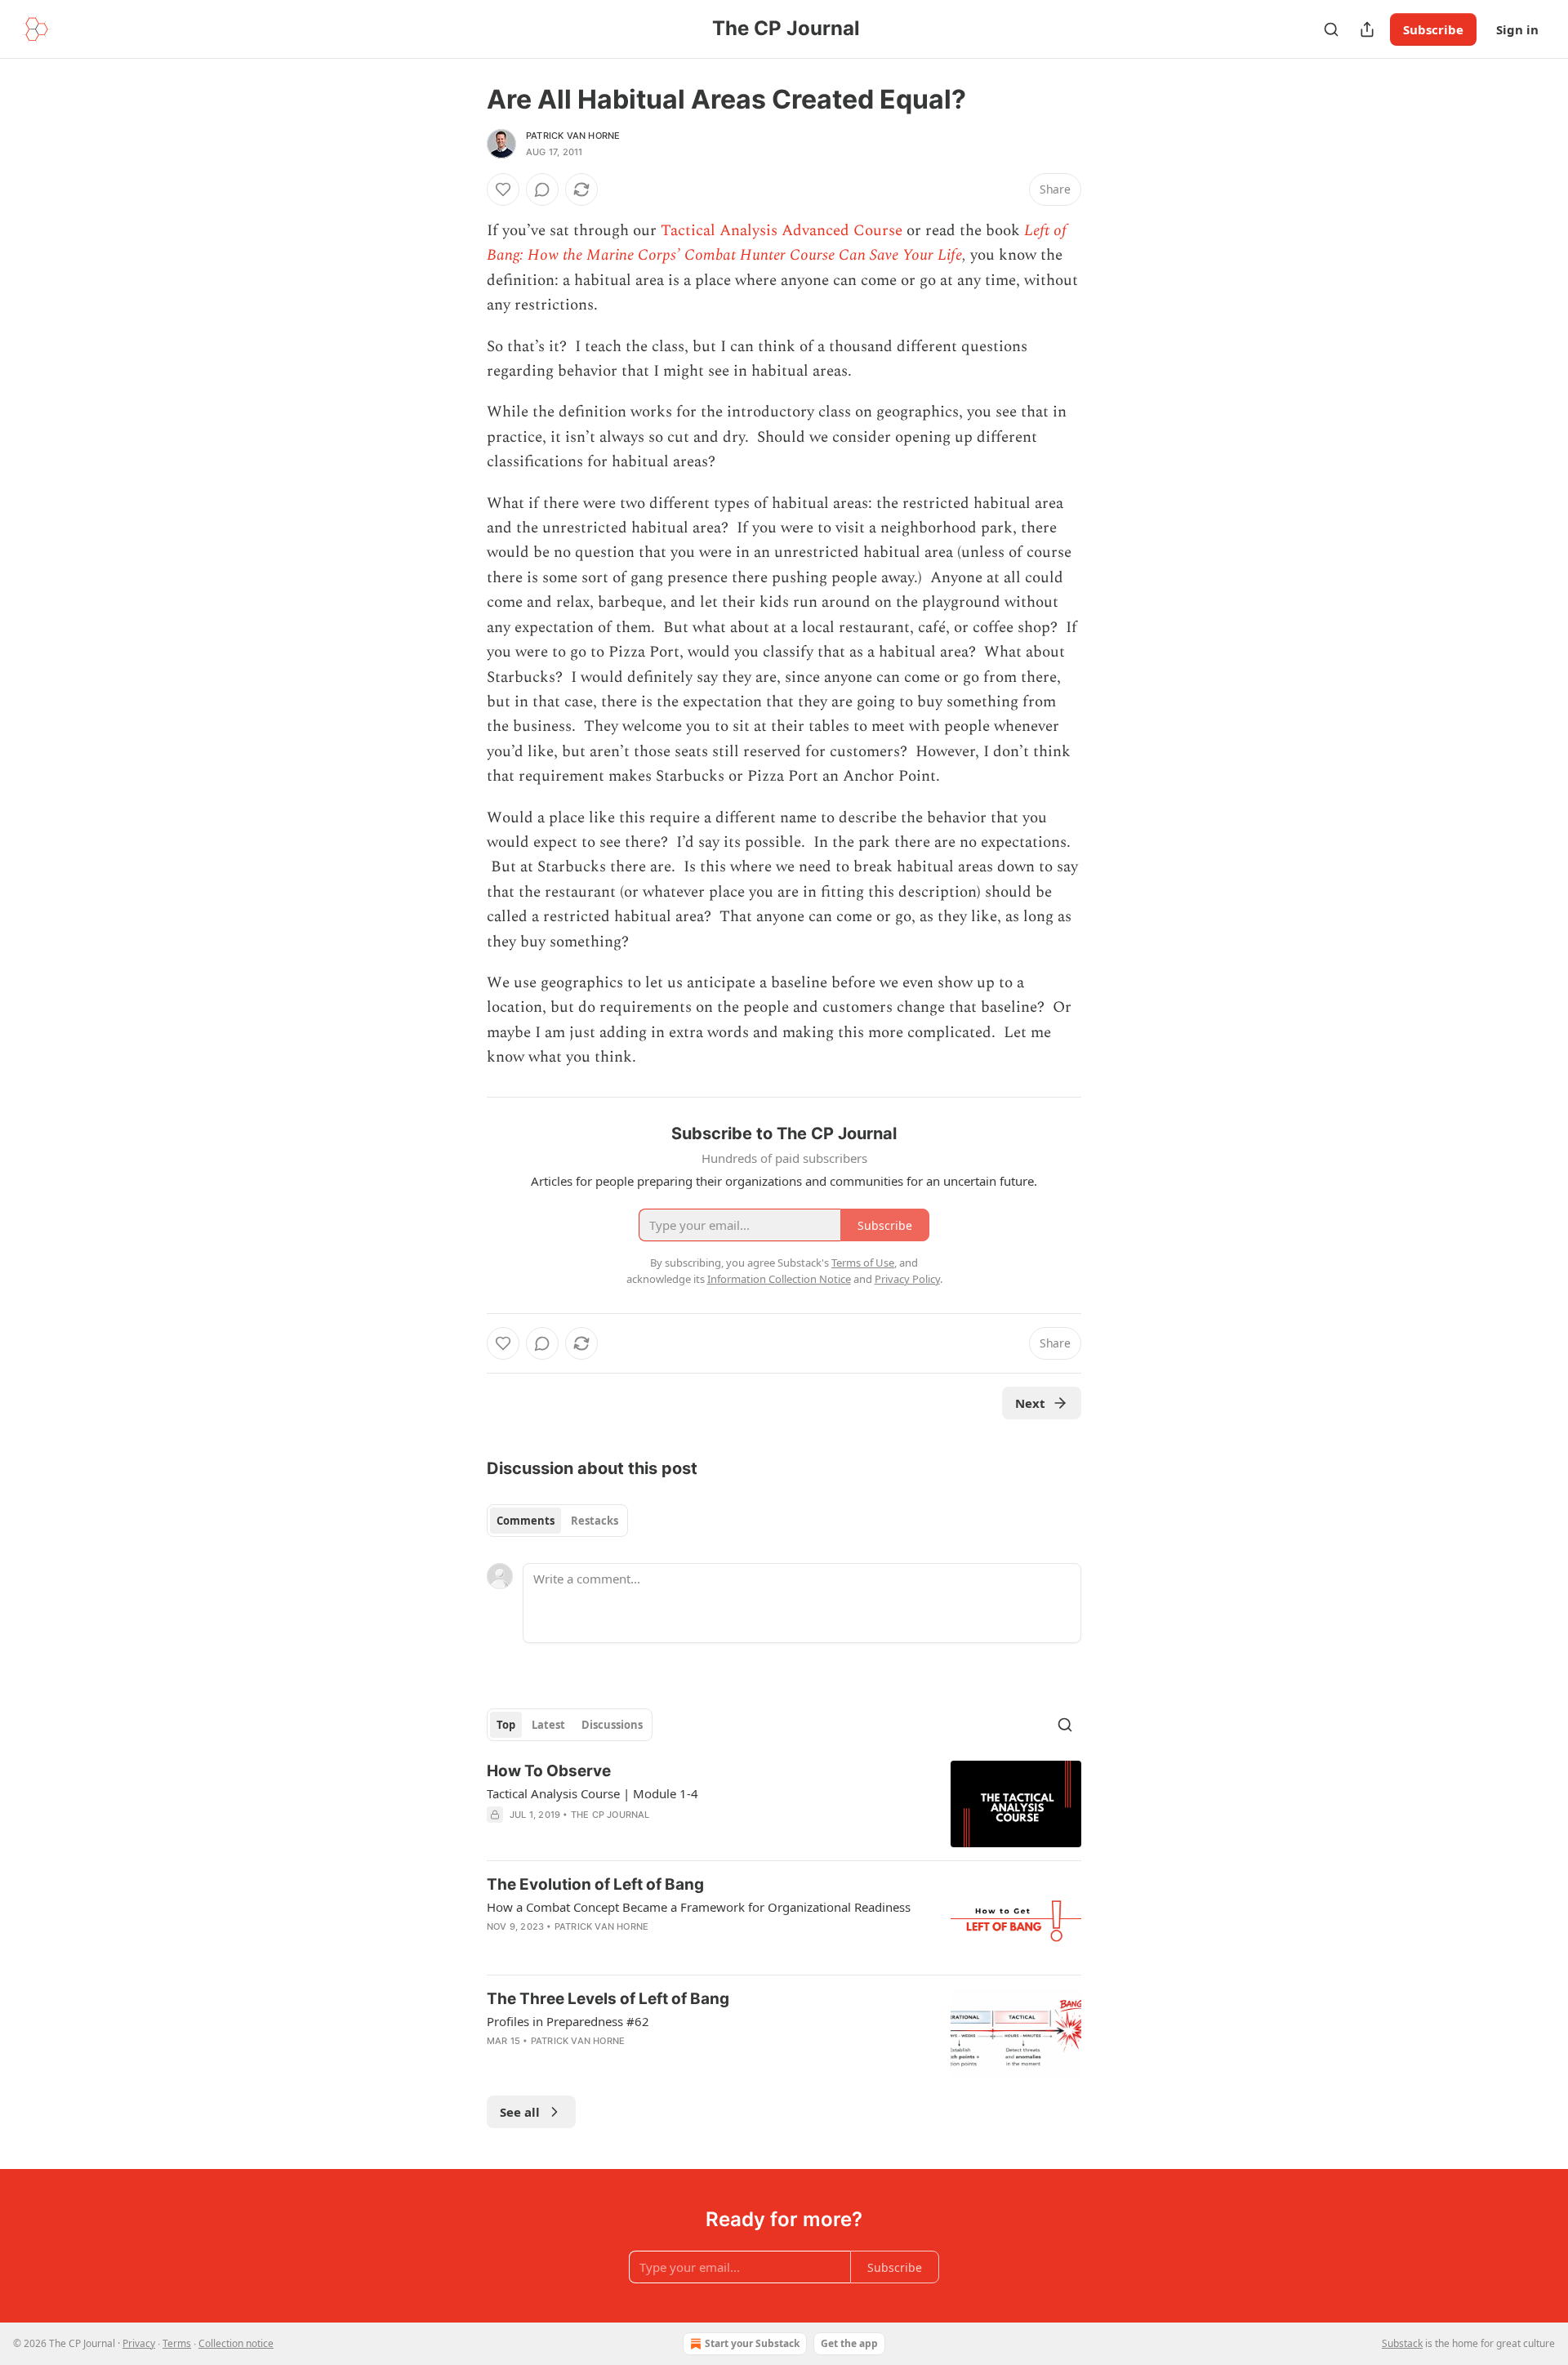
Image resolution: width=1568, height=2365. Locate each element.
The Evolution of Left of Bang (595, 1884)
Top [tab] (506, 1725)
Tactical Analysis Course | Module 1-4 (592, 1793)
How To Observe (549, 1771)
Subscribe (1433, 29)
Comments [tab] (526, 1521)
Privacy (139, 2343)
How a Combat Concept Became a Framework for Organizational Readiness (699, 1907)
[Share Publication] (1367, 29)
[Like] (503, 189)
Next (1030, 1403)
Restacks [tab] (595, 1521)
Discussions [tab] (612, 1725)
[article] (784, 1804)
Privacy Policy (907, 1279)
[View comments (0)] (542, 189)
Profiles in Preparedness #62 (568, 2021)
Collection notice (236, 2343)
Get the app (849, 2343)
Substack (1402, 2343)
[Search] (1331, 29)
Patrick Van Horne (573, 136)
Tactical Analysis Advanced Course (782, 231)
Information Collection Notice (779, 1279)
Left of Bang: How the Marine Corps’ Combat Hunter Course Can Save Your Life (777, 243)
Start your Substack (752, 2343)
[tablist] (557, 1521)
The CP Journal (610, 1815)
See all (520, 2112)
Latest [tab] (548, 1725)
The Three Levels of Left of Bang (608, 1999)
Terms (177, 2343)
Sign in (1517, 29)
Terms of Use (863, 1263)
